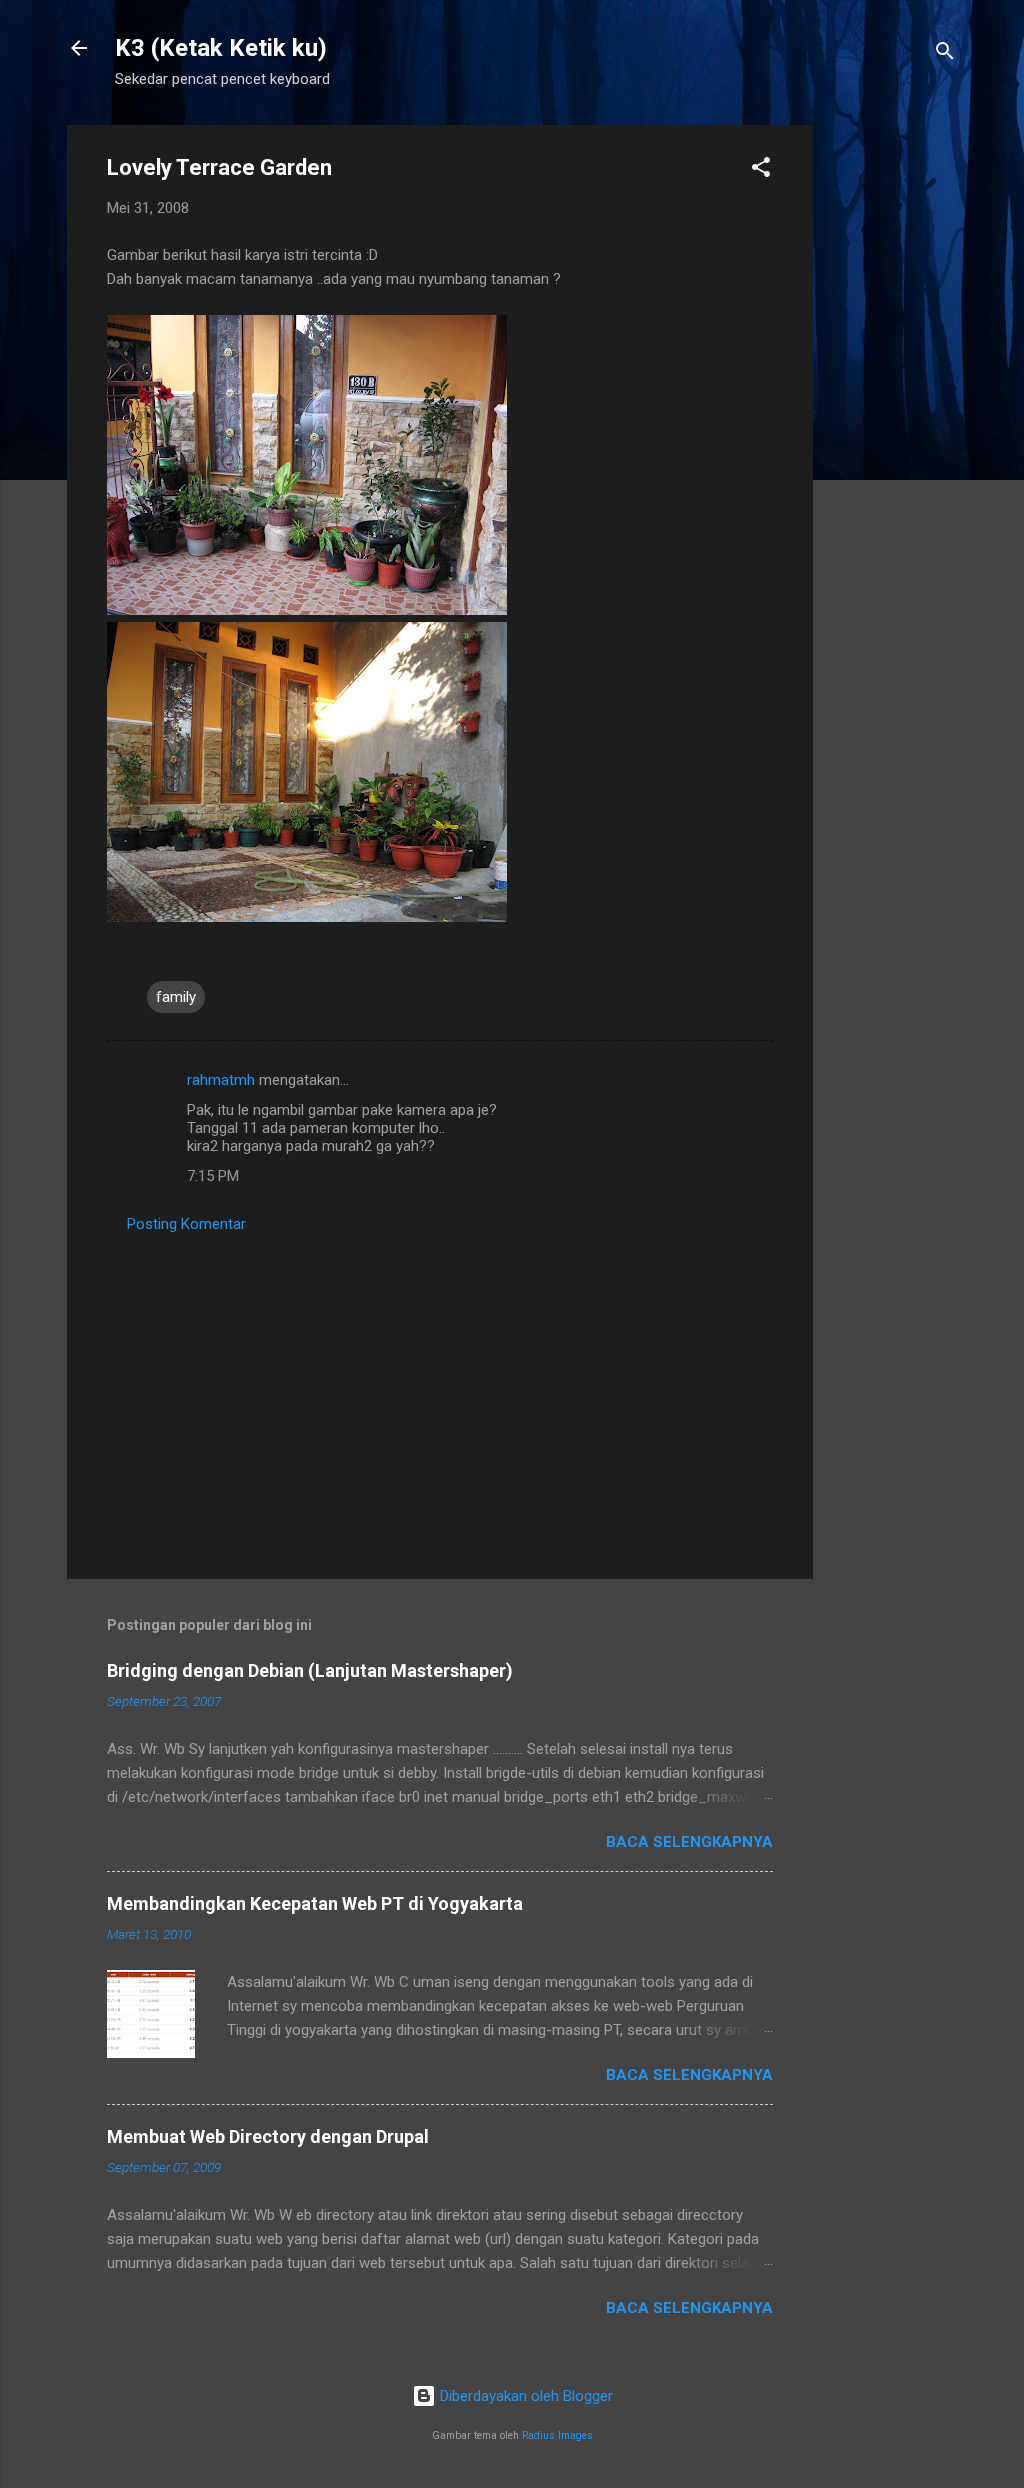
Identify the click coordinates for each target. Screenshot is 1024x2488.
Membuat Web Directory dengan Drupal (268, 2136)
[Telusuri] (945, 54)
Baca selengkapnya (689, 1842)
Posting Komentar (186, 1224)
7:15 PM (213, 1176)
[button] (761, 170)
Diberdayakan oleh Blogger (524, 2396)
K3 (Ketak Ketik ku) (221, 48)
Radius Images (557, 2435)
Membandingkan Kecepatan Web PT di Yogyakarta (315, 1903)
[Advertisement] (893, 425)
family (176, 997)
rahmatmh (221, 1080)
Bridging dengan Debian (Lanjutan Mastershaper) (310, 1670)
